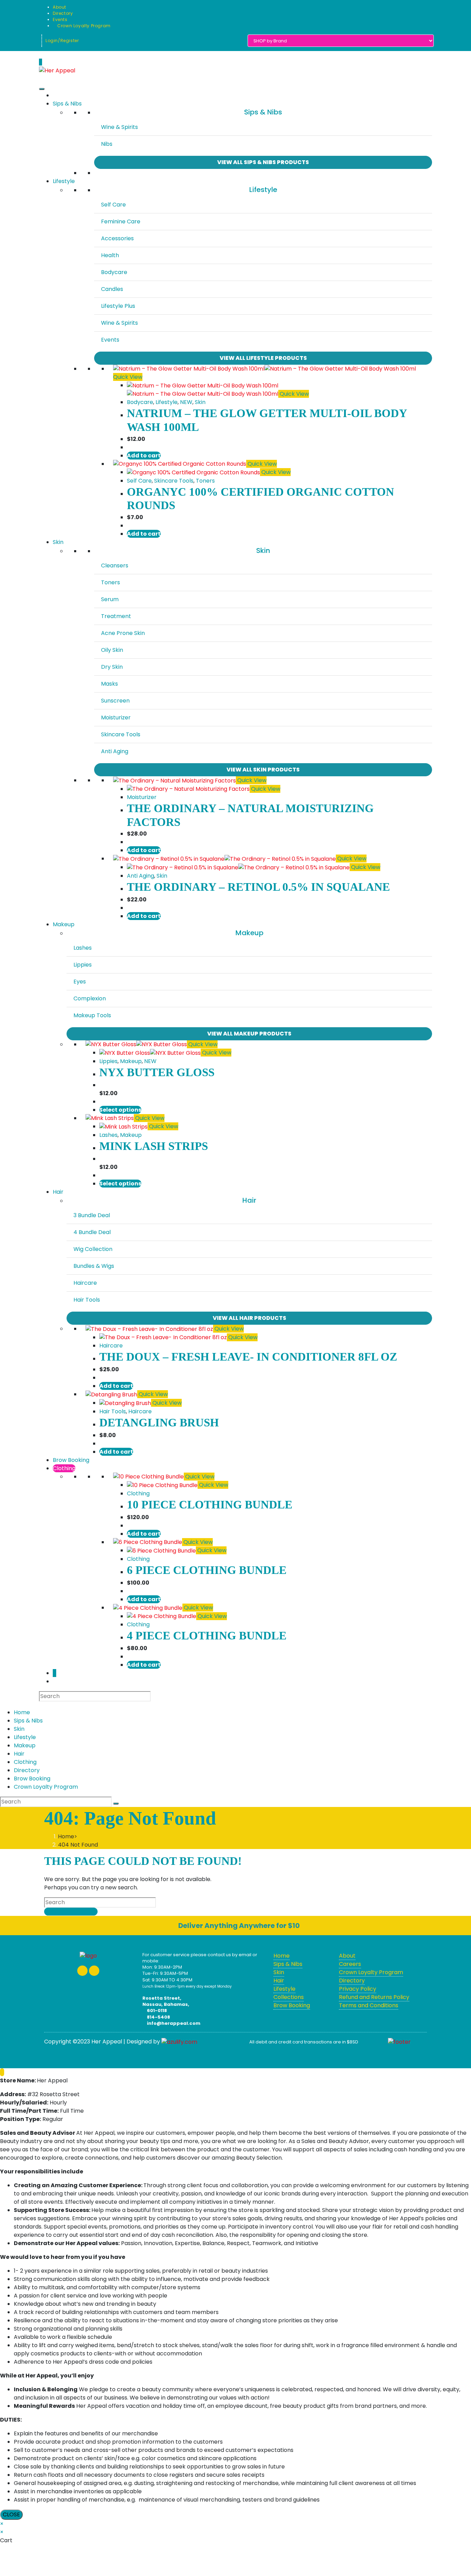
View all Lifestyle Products (263, 358)
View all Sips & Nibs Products (263, 162)
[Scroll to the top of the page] (2, 2072)
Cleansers (115, 565)
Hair (58, 1192)
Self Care (113, 205)
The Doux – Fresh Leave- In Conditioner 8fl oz (248, 1357)
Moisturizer (116, 718)
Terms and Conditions (369, 2005)
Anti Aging (115, 751)
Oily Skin (112, 650)
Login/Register (62, 41)
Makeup (64, 924)
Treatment (116, 616)
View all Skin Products (263, 770)
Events (60, 19)
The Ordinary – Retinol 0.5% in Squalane (258, 887)
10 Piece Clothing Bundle (210, 1505)
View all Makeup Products (249, 1034)
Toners (205, 481)
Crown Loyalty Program (83, 26)
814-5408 (158, 2017)
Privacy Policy (358, 1989)
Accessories (117, 238)
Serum (110, 599)
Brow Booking (71, 1460)
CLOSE (11, 2514)
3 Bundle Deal (92, 1215)
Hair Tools (87, 1300)
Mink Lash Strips (154, 1146)
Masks (109, 684)
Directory (63, 13)
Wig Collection (93, 1249)
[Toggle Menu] (42, 89)
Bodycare (114, 272)
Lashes (83, 948)
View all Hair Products (249, 1318)
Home (22, 1712)
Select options (120, 1110)
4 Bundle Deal (92, 1232)
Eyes (80, 982)
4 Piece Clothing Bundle (207, 1636)
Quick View (128, 377)
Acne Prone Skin (123, 633)
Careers (350, 1964)
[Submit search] (116, 1804)
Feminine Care (121, 221)
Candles (112, 289)
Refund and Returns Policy (374, 1997)
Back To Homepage (71, 1912)
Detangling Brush (159, 1423)
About (59, 7)
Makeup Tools (92, 1015)
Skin (200, 402)
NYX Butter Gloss (157, 1072)
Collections (289, 1997)
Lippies (83, 965)
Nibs (107, 144)
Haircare (85, 1283)
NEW (186, 402)
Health (110, 255)
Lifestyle (64, 181)
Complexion (90, 998)
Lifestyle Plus (118, 306)
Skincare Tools (174, 481)
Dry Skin (112, 667)
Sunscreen (115, 701)
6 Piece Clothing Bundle (207, 1570)
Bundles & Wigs (94, 1266)
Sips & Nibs (67, 104)
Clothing (64, 1468)
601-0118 (156, 2011)
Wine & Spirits (119, 127)
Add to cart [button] (144, 456)
